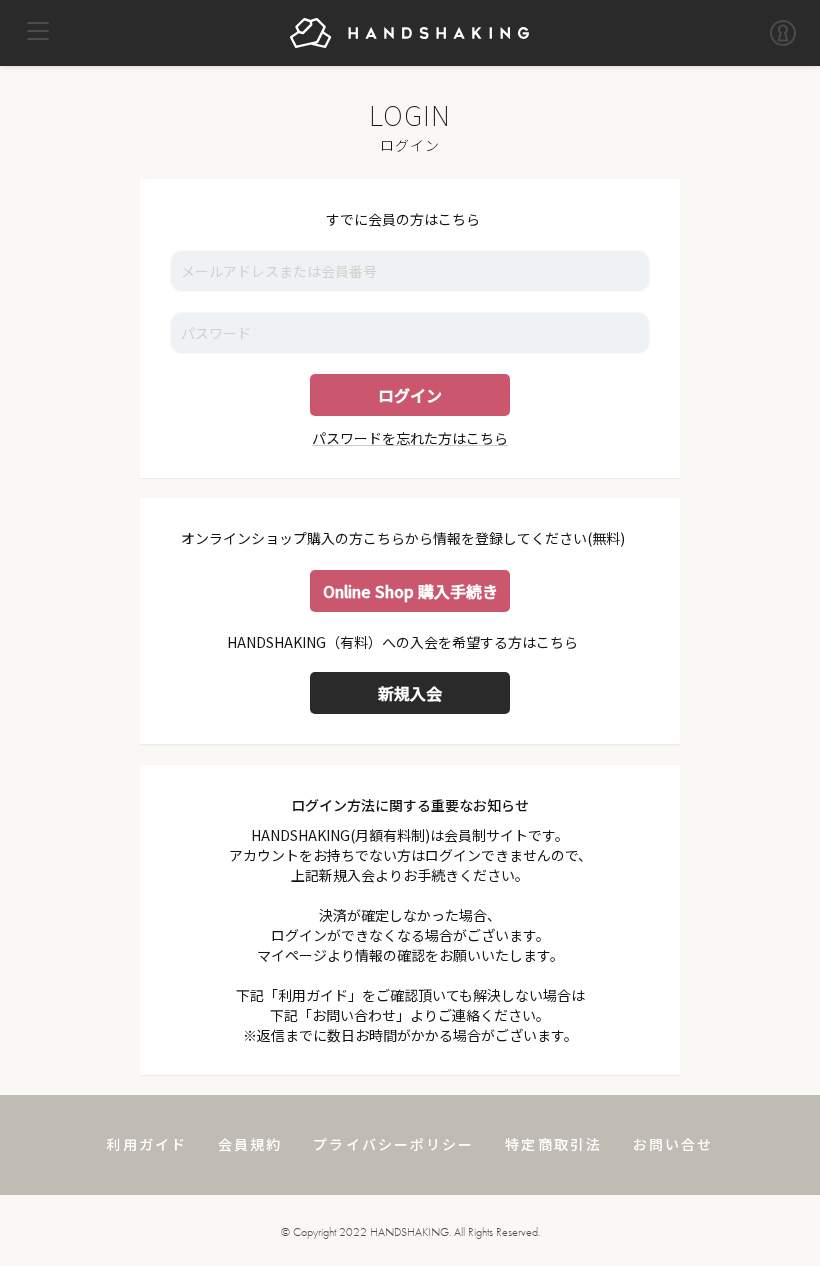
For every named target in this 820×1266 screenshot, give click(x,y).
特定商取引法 (553, 1144)
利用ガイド (146, 1144)
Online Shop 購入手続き (410, 591)
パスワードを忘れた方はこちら (410, 438)
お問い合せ (673, 1144)
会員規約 (250, 1144)
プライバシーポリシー (393, 1144)
